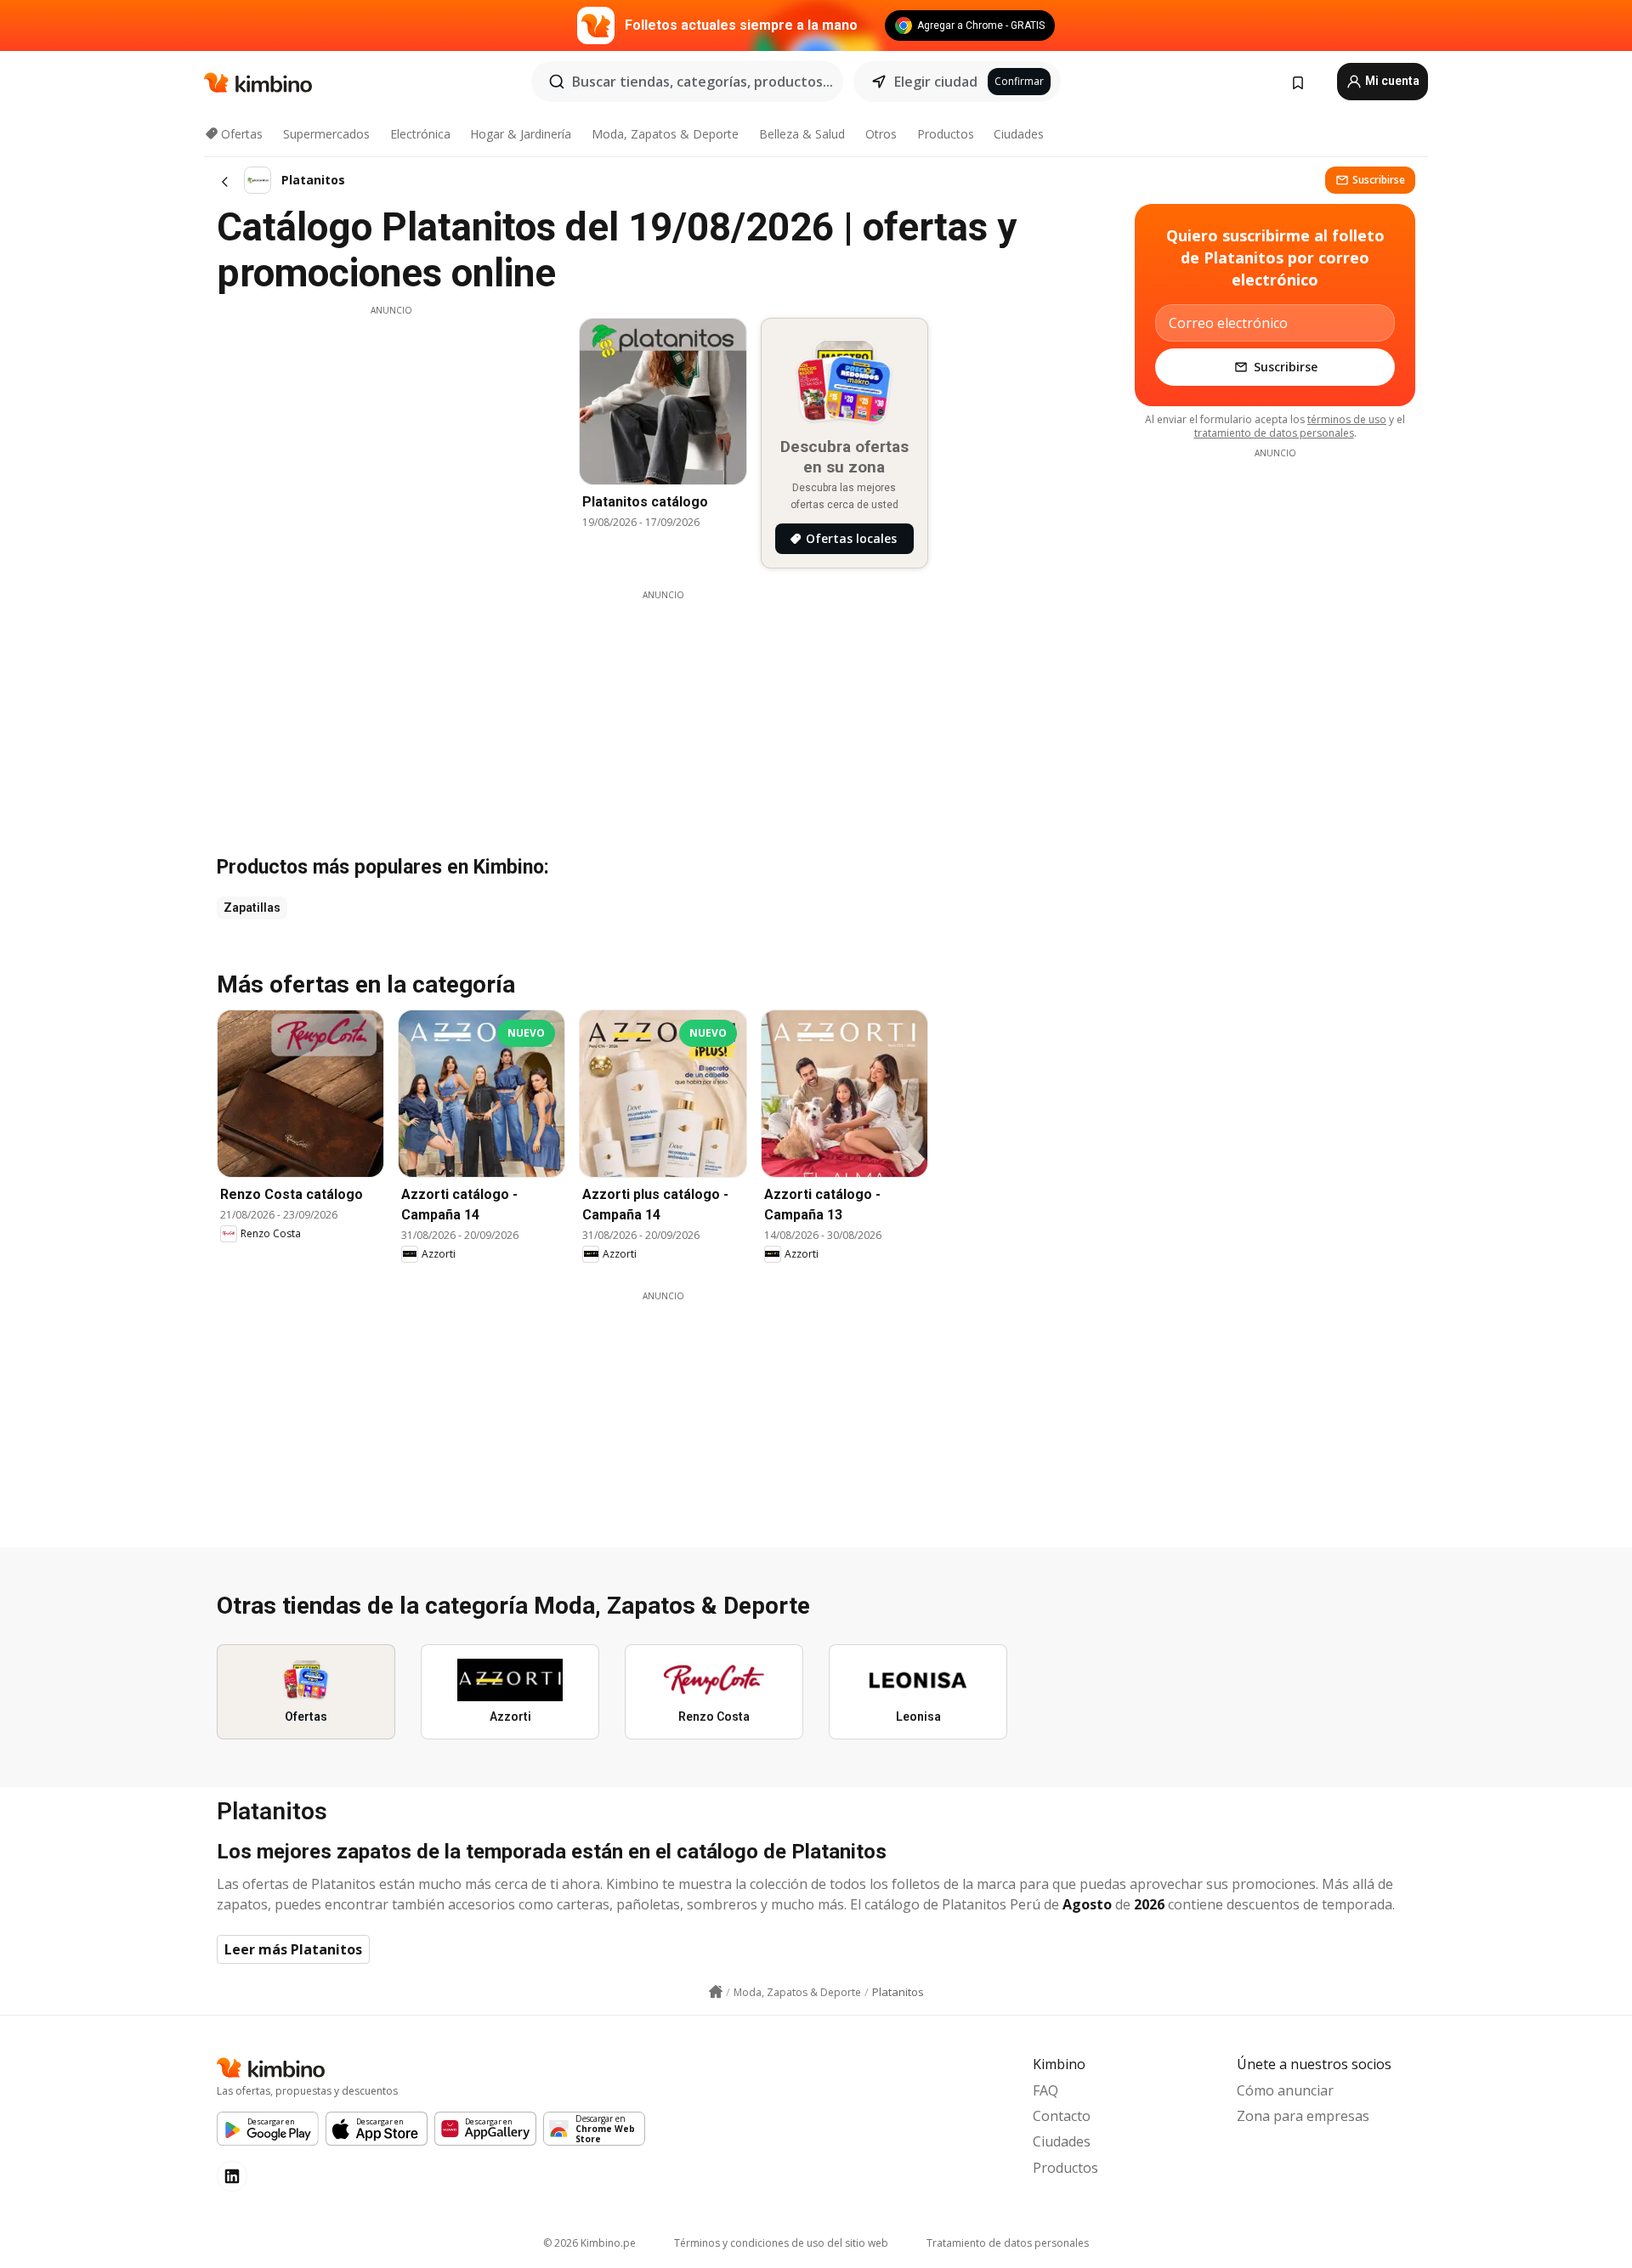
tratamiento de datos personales (1274, 433)
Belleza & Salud (802, 134)
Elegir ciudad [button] (936, 82)
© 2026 (589, 2243)
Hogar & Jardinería (521, 134)
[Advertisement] (391, 436)
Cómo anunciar (1285, 2090)
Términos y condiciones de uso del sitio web (781, 2243)
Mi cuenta (1391, 81)
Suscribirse (1379, 180)
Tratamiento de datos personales (1008, 2243)
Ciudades (1019, 134)
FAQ (1045, 2090)
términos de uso (1347, 419)
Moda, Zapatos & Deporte (665, 134)
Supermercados (326, 134)
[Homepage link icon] (716, 1992)
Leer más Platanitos (293, 1949)
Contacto (1062, 2116)
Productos (946, 134)
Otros (881, 134)
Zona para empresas (1303, 2116)
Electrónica (420, 134)
